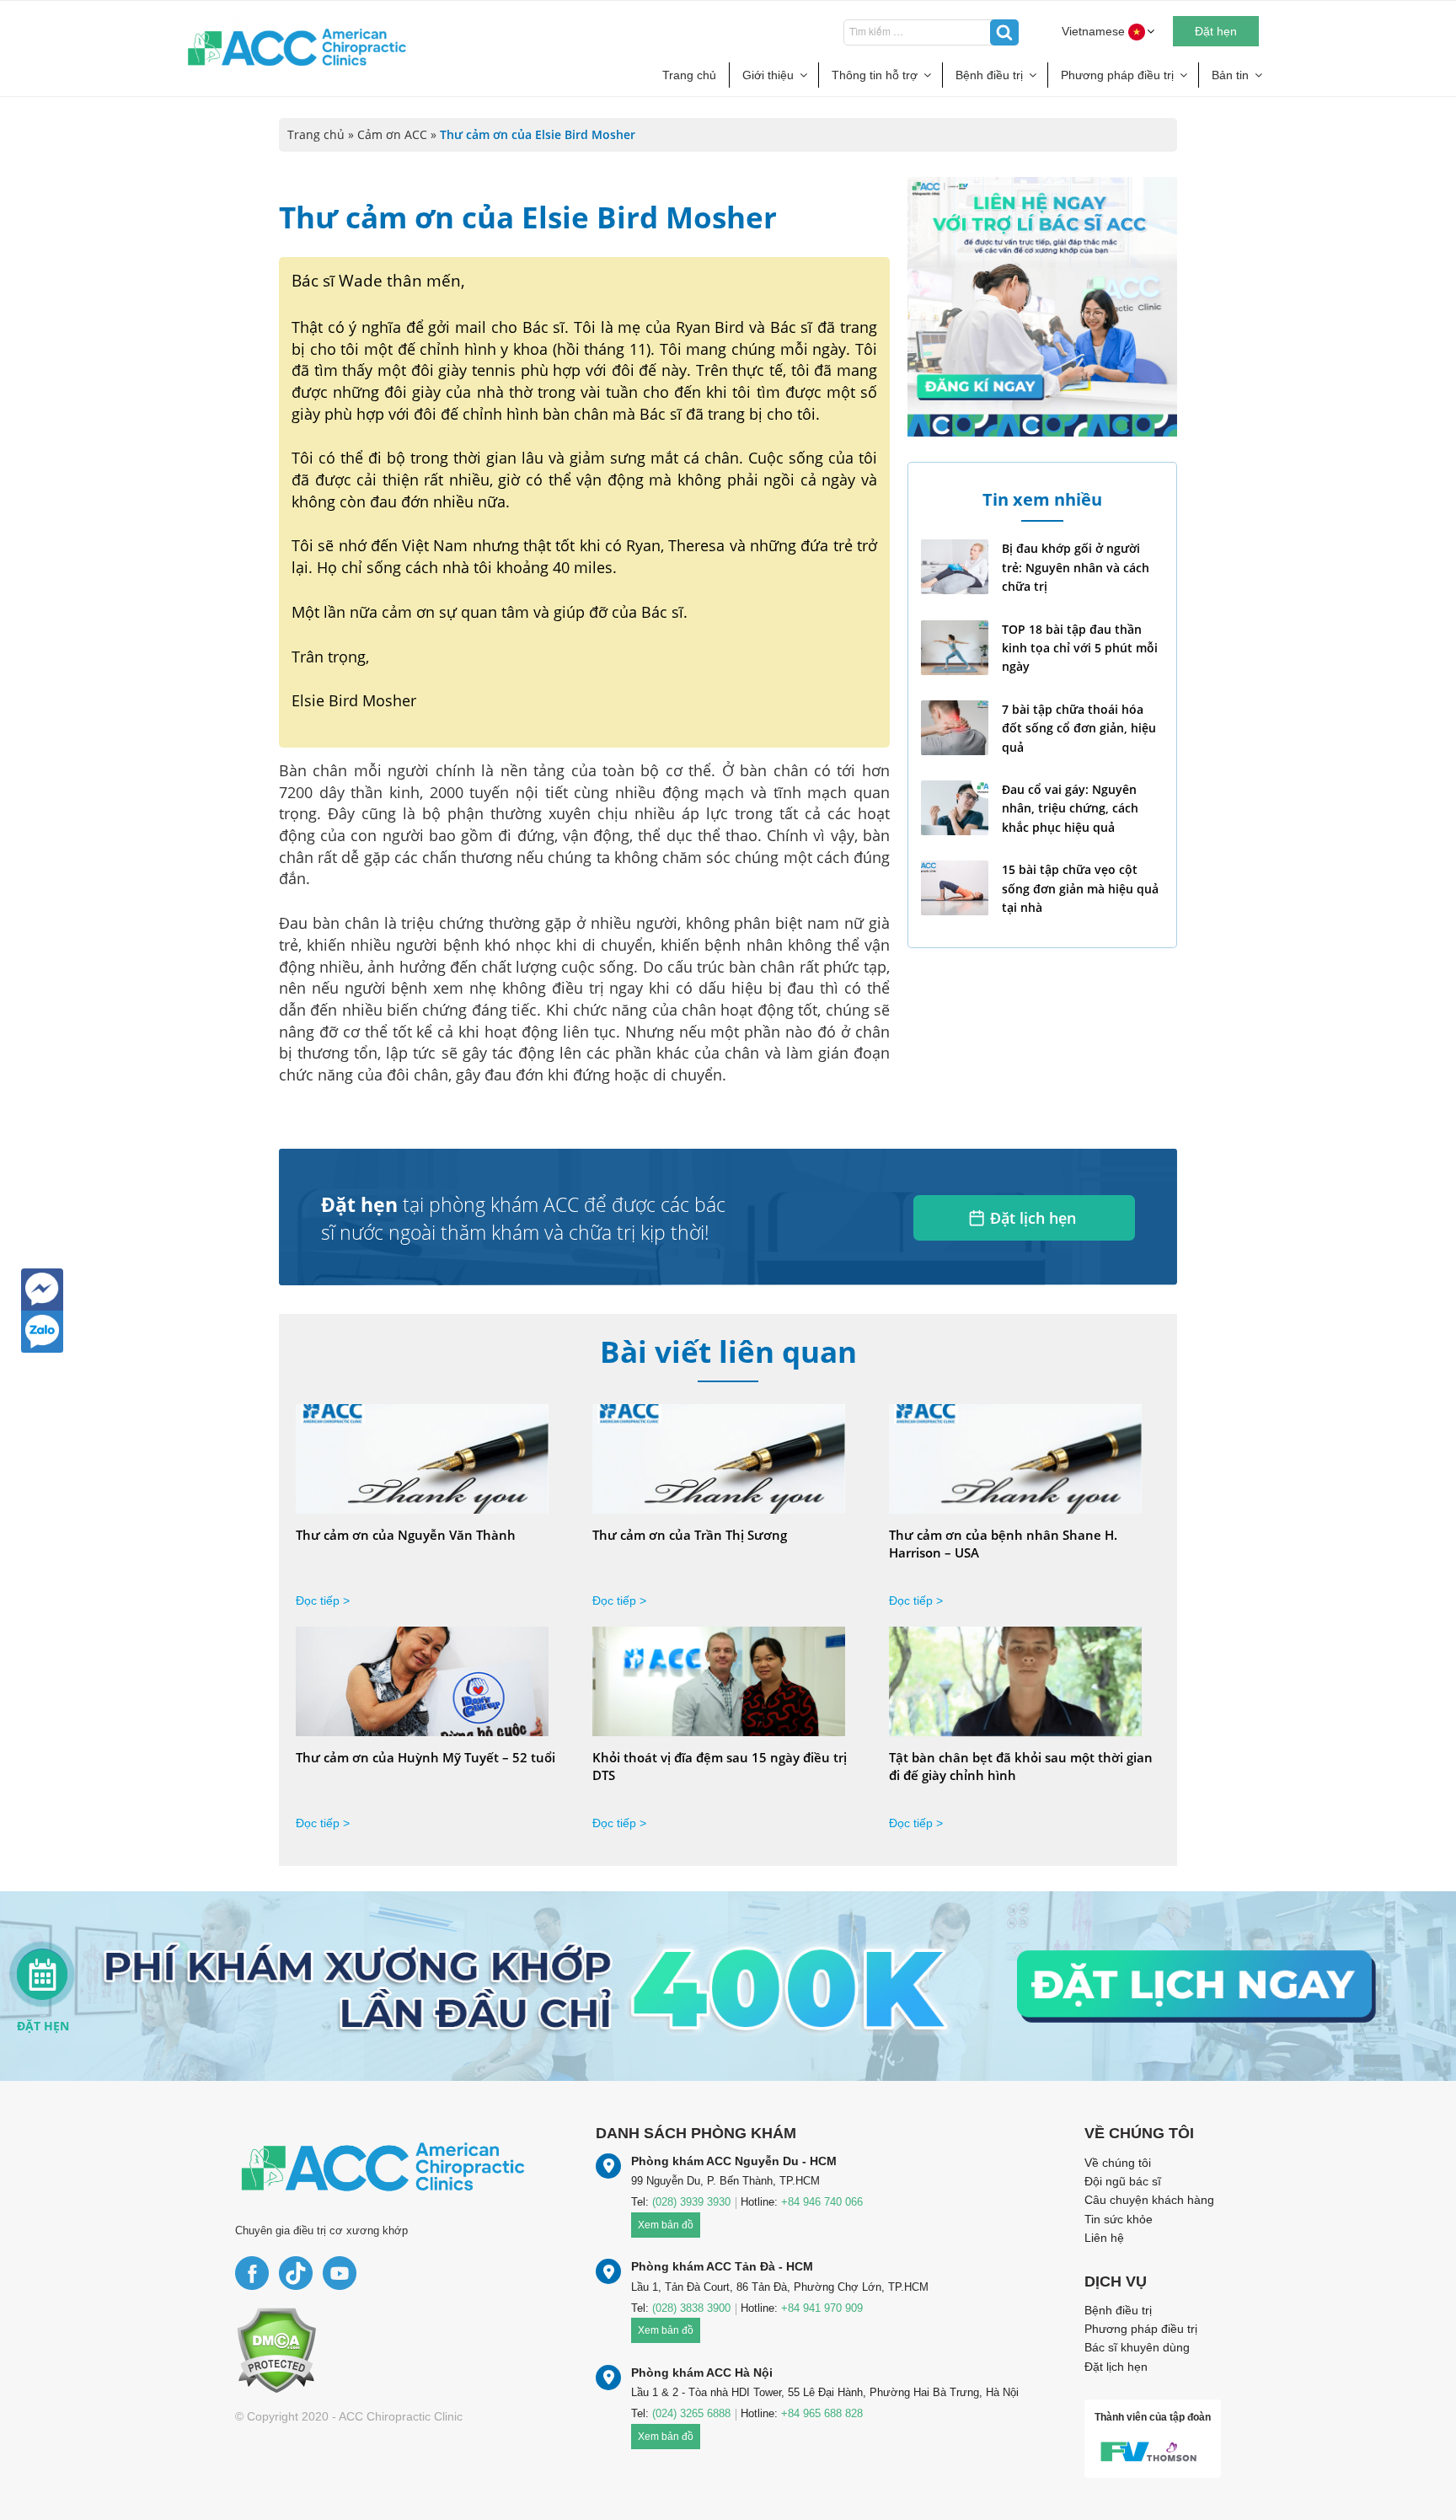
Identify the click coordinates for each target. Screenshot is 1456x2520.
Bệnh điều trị (989, 75)
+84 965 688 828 (822, 2413)
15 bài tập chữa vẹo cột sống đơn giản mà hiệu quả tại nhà (1080, 888)
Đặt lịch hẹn (1033, 1218)
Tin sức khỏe (1119, 2219)
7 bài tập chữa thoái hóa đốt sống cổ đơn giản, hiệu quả (1079, 728)
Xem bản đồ (666, 2225)
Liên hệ (1104, 2238)
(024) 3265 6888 (691, 2413)
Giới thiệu (768, 75)
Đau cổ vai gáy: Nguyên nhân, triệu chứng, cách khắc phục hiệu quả (1070, 808)
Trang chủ (689, 75)
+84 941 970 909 (822, 2308)
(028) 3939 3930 (691, 2202)
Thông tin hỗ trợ (875, 75)
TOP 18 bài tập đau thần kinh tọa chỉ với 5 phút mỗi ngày (1080, 648)
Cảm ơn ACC (392, 134)
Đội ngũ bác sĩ (1123, 2181)
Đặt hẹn (1216, 31)
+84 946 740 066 (822, 2202)
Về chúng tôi (1118, 2163)
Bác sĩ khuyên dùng (1137, 2347)
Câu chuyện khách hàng (1149, 2200)
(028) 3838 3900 (691, 2308)
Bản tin (1230, 75)
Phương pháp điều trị (1117, 75)
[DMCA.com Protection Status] (276, 2349)
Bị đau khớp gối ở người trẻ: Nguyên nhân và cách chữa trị (1076, 567)
